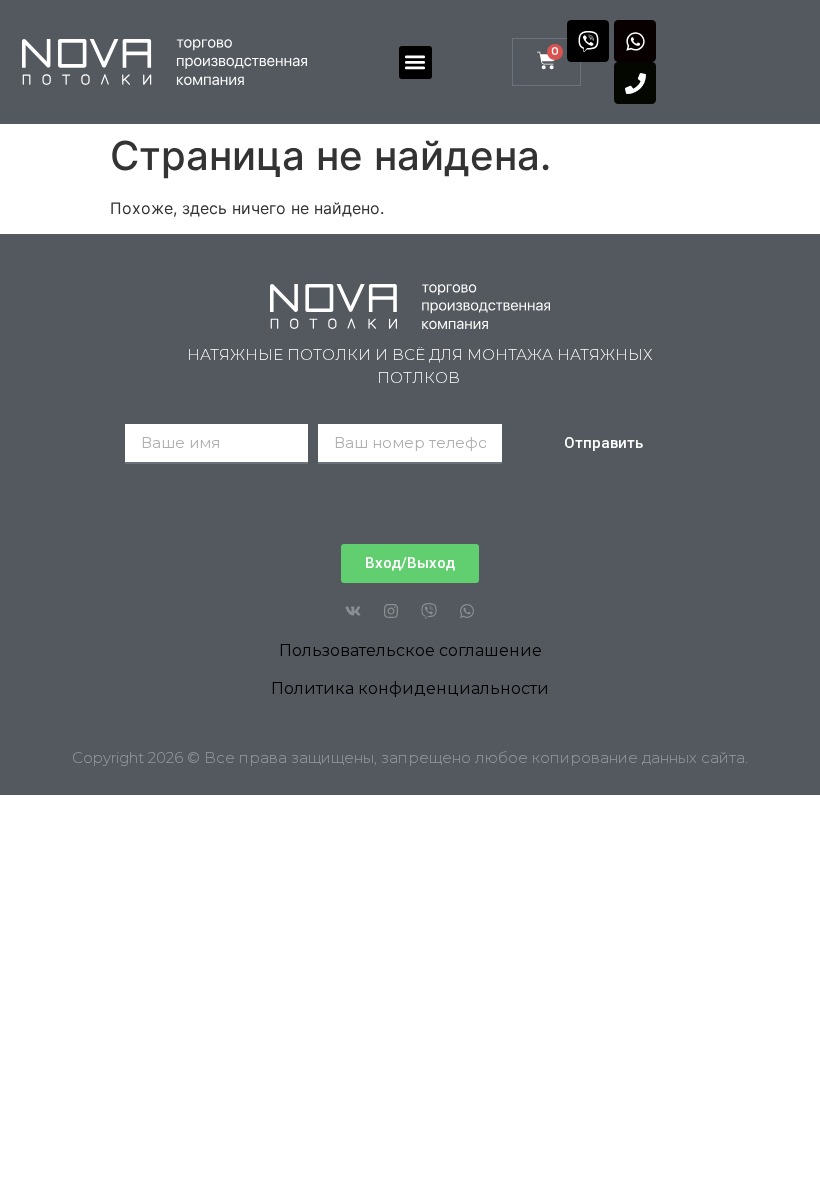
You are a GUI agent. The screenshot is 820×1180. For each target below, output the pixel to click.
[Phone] (635, 83)
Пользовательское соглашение (410, 650)
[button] (415, 62)
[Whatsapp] (635, 41)
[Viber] (588, 41)
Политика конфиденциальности (410, 688)
